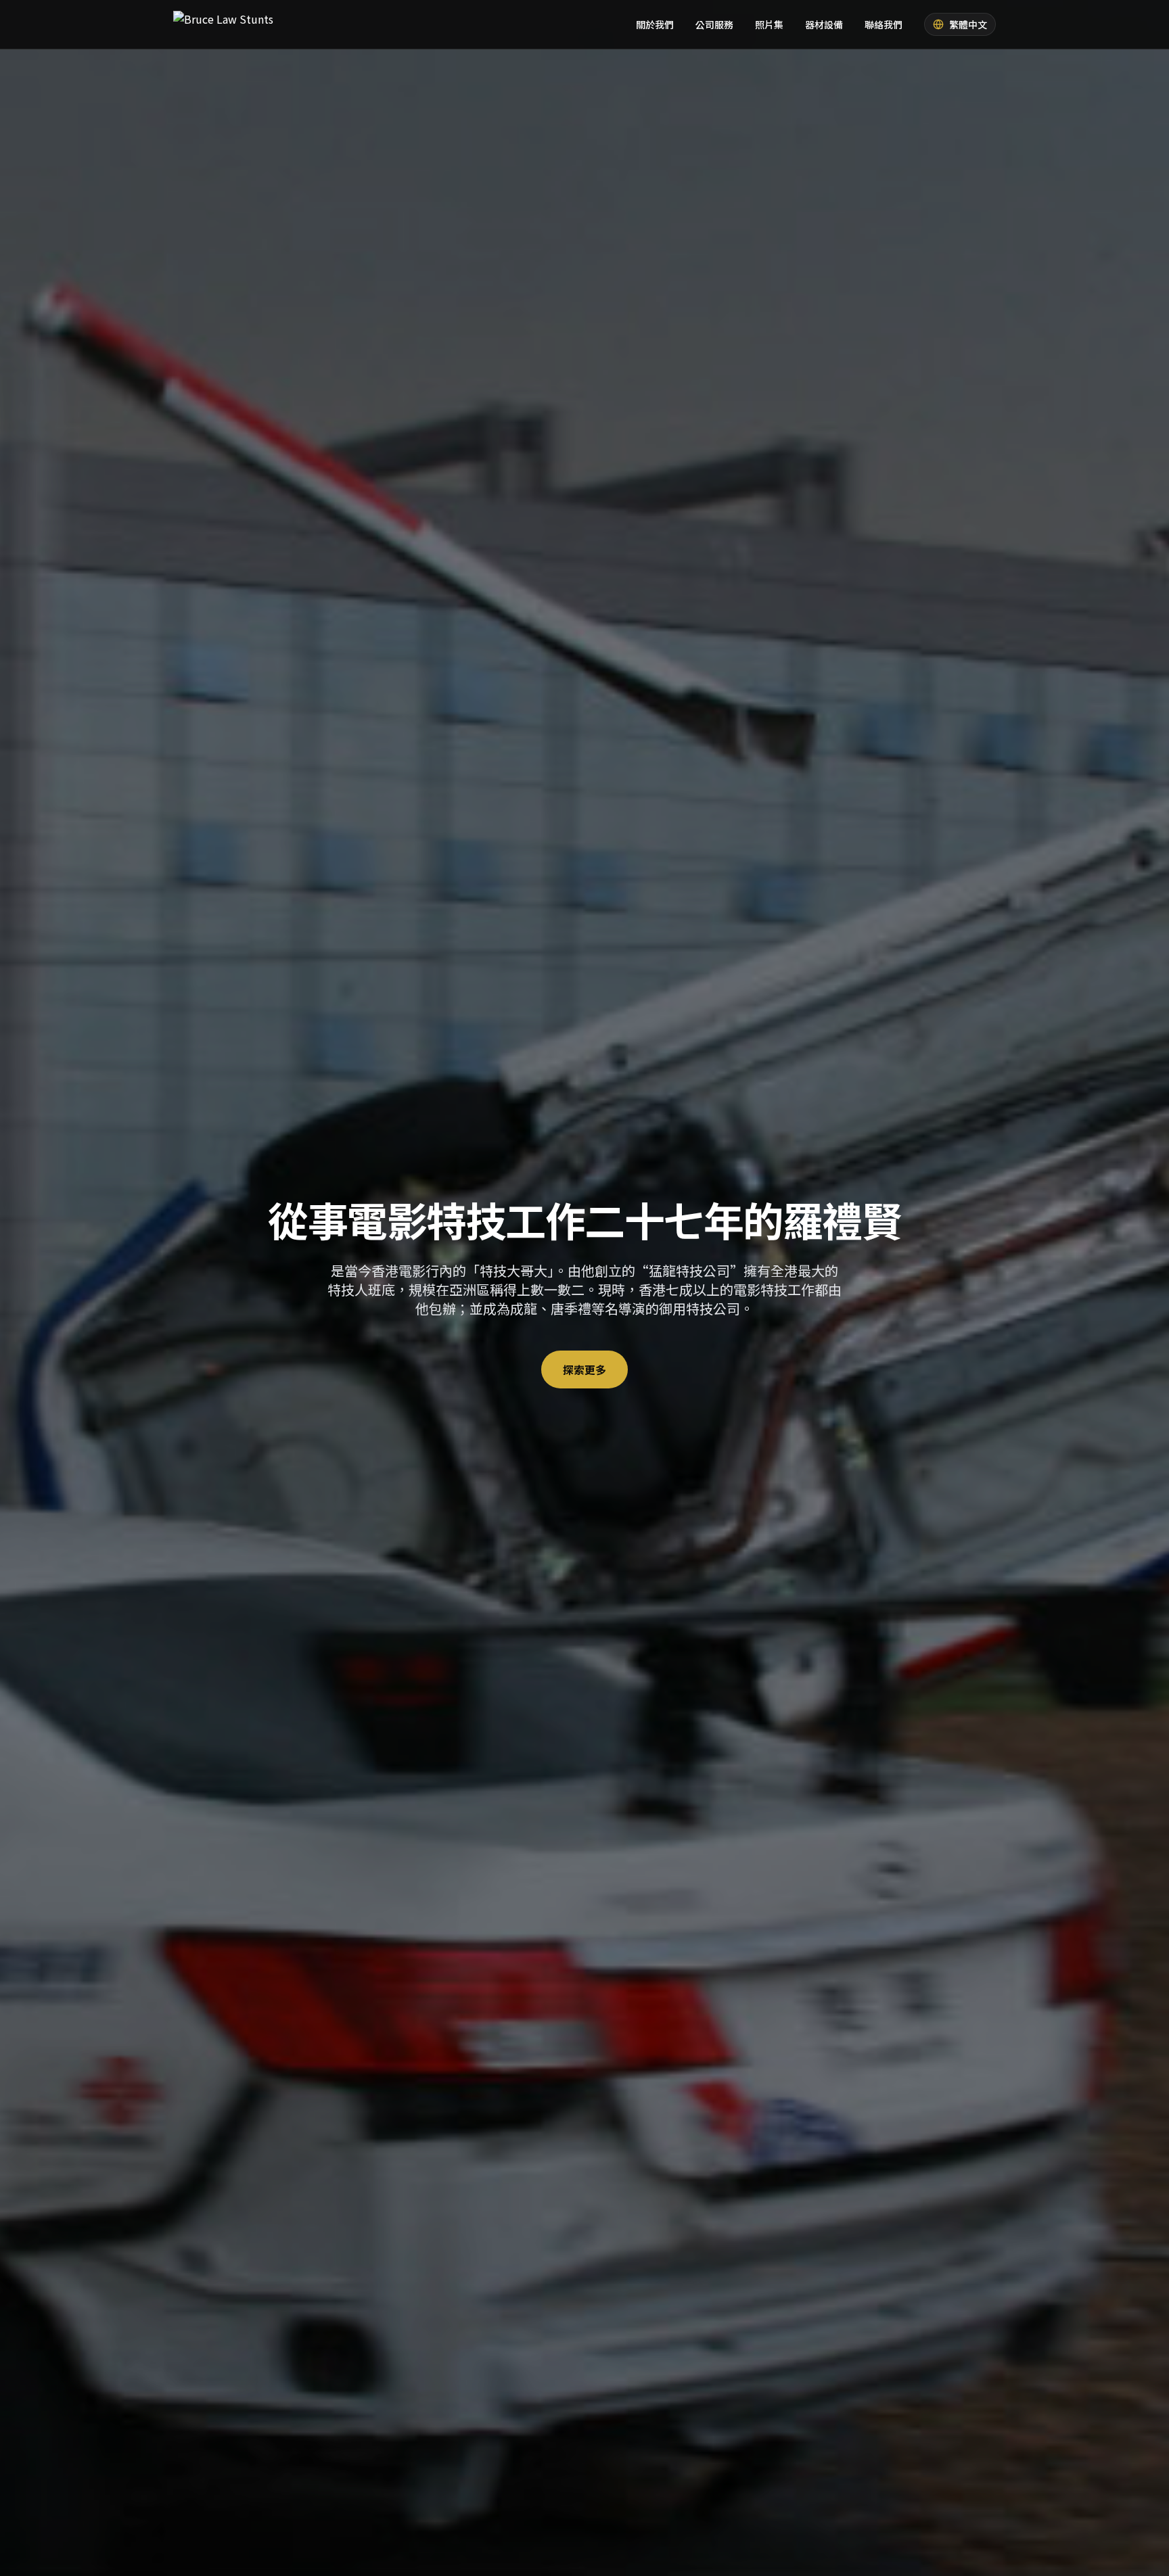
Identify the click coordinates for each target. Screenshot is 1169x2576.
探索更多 (584, 1369)
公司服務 (714, 24)
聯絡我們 (884, 24)
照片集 (769, 24)
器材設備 (824, 24)
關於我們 (655, 24)
